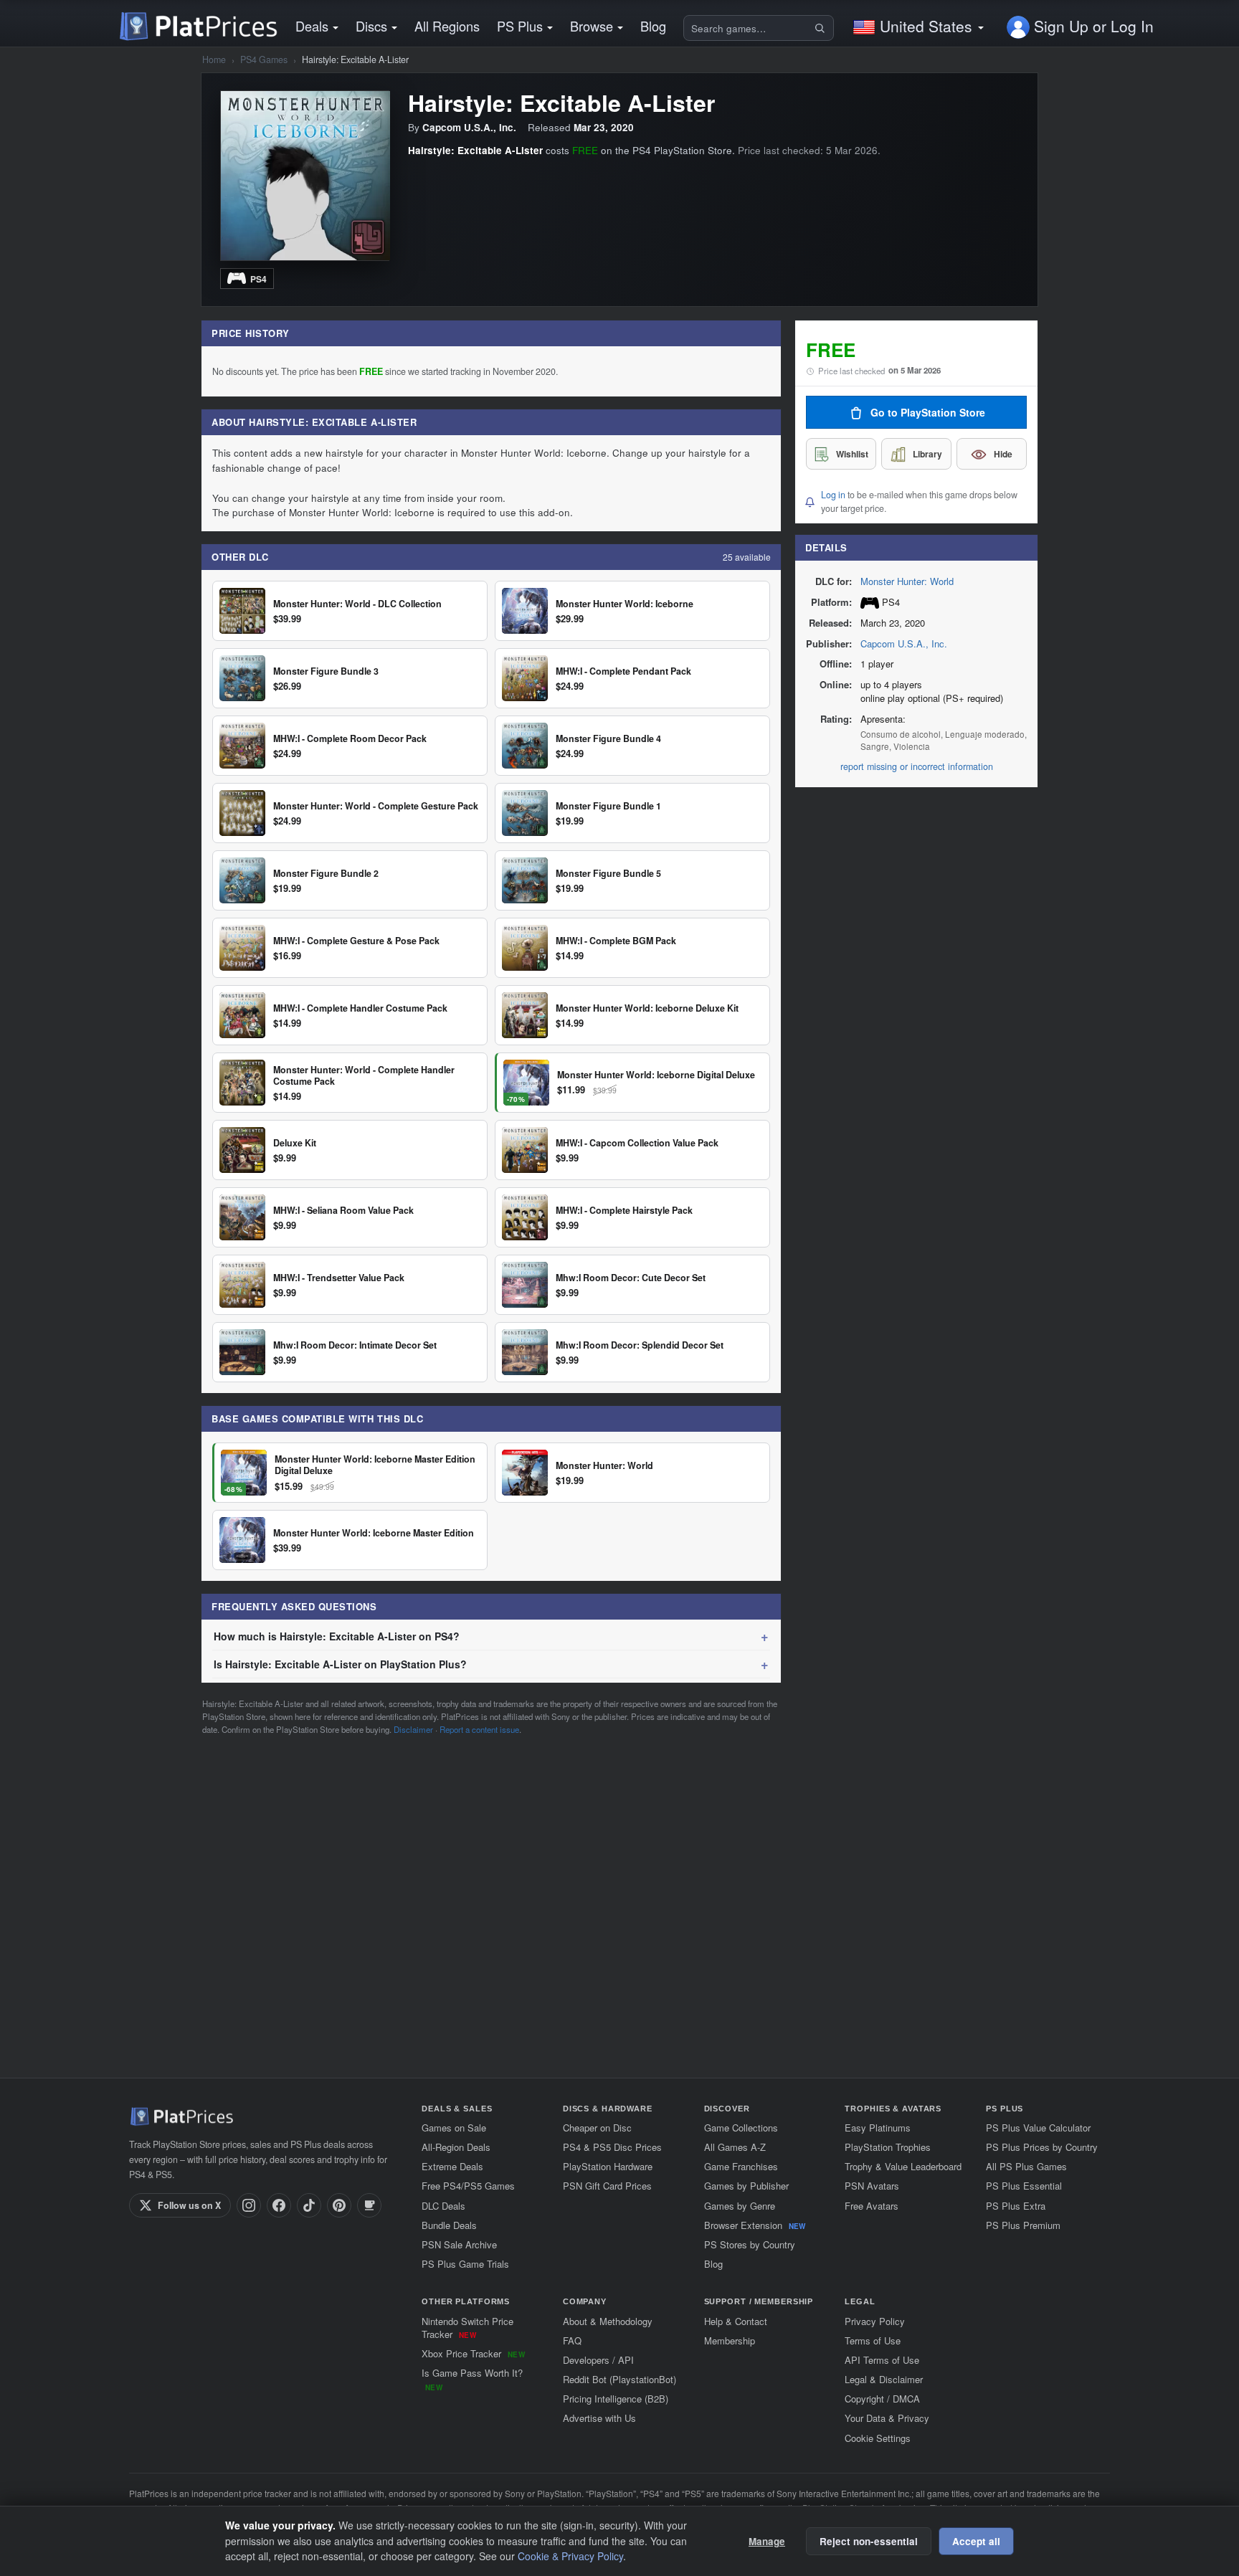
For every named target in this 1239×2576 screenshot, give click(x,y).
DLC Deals (443, 2206)
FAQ (572, 2340)
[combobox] (748, 28)
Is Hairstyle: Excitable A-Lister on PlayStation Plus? (340, 1664)
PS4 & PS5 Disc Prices (612, 2147)
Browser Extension (755, 2225)
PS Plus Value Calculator (1038, 2128)
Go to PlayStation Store (928, 413)
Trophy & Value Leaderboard (903, 2166)
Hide (1003, 455)
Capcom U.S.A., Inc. (904, 643)
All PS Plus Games (1026, 2166)
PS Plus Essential (1024, 2186)
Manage (767, 2541)
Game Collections (741, 2128)
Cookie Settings (878, 2438)
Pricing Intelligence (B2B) (616, 2399)
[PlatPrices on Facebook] (279, 2205)
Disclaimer (413, 1729)
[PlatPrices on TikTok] (309, 2205)
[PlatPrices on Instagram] (249, 2205)
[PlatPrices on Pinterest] (339, 2205)
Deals (312, 26)
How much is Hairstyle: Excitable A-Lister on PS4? (337, 1636)
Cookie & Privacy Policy (570, 2556)
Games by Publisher (746, 2186)
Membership (730, 2340)
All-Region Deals (456, 2147)
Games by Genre (740, 2206)
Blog (653, 26)
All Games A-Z (735, 2147)
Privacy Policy (875, 2321)
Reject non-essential (869, 2541)
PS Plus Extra (1016, 2206)
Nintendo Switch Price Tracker (467, 2328)
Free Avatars (872, 2206)
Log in (833, 495)
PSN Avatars (872, 2186)
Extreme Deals (452, 2166)
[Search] (822, 28)
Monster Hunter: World (907, 581)
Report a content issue (479, 1729)
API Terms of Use (882, 2360)
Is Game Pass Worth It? (472, 2379)
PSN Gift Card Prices (607, 2186)
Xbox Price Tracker (473, 2353)
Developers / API (598, 2360)
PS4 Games (264, 60)
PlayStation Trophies (888, 2147)
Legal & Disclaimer (884, 2379)
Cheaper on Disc (597, 2128)
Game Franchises (741, 2166)
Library (927, 455)
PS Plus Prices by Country (1042, 2147)
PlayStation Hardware (608, 2166)
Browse (592, 26)
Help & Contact (736, 2321)
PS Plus (520, 26)
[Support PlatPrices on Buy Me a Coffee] (369, 2205)
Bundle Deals (449, 2225)
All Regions (447, 26)
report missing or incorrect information (917, 766)
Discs (371, 26)
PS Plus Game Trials (465, 2264)
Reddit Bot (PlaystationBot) (619, 2379)
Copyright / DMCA (882, 2399)
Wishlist (852, 455)
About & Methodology (608, 2321)
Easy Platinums (878, 2128)
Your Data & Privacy (887, 2418)
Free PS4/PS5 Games (468, 2186)
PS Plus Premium (1023, 2225)
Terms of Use (873, 2340)
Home (214, 60)
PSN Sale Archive (459, 2244)
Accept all (976, 2541)
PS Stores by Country (750, 2244)
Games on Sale (454, 2128)
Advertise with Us (599, 2418)
